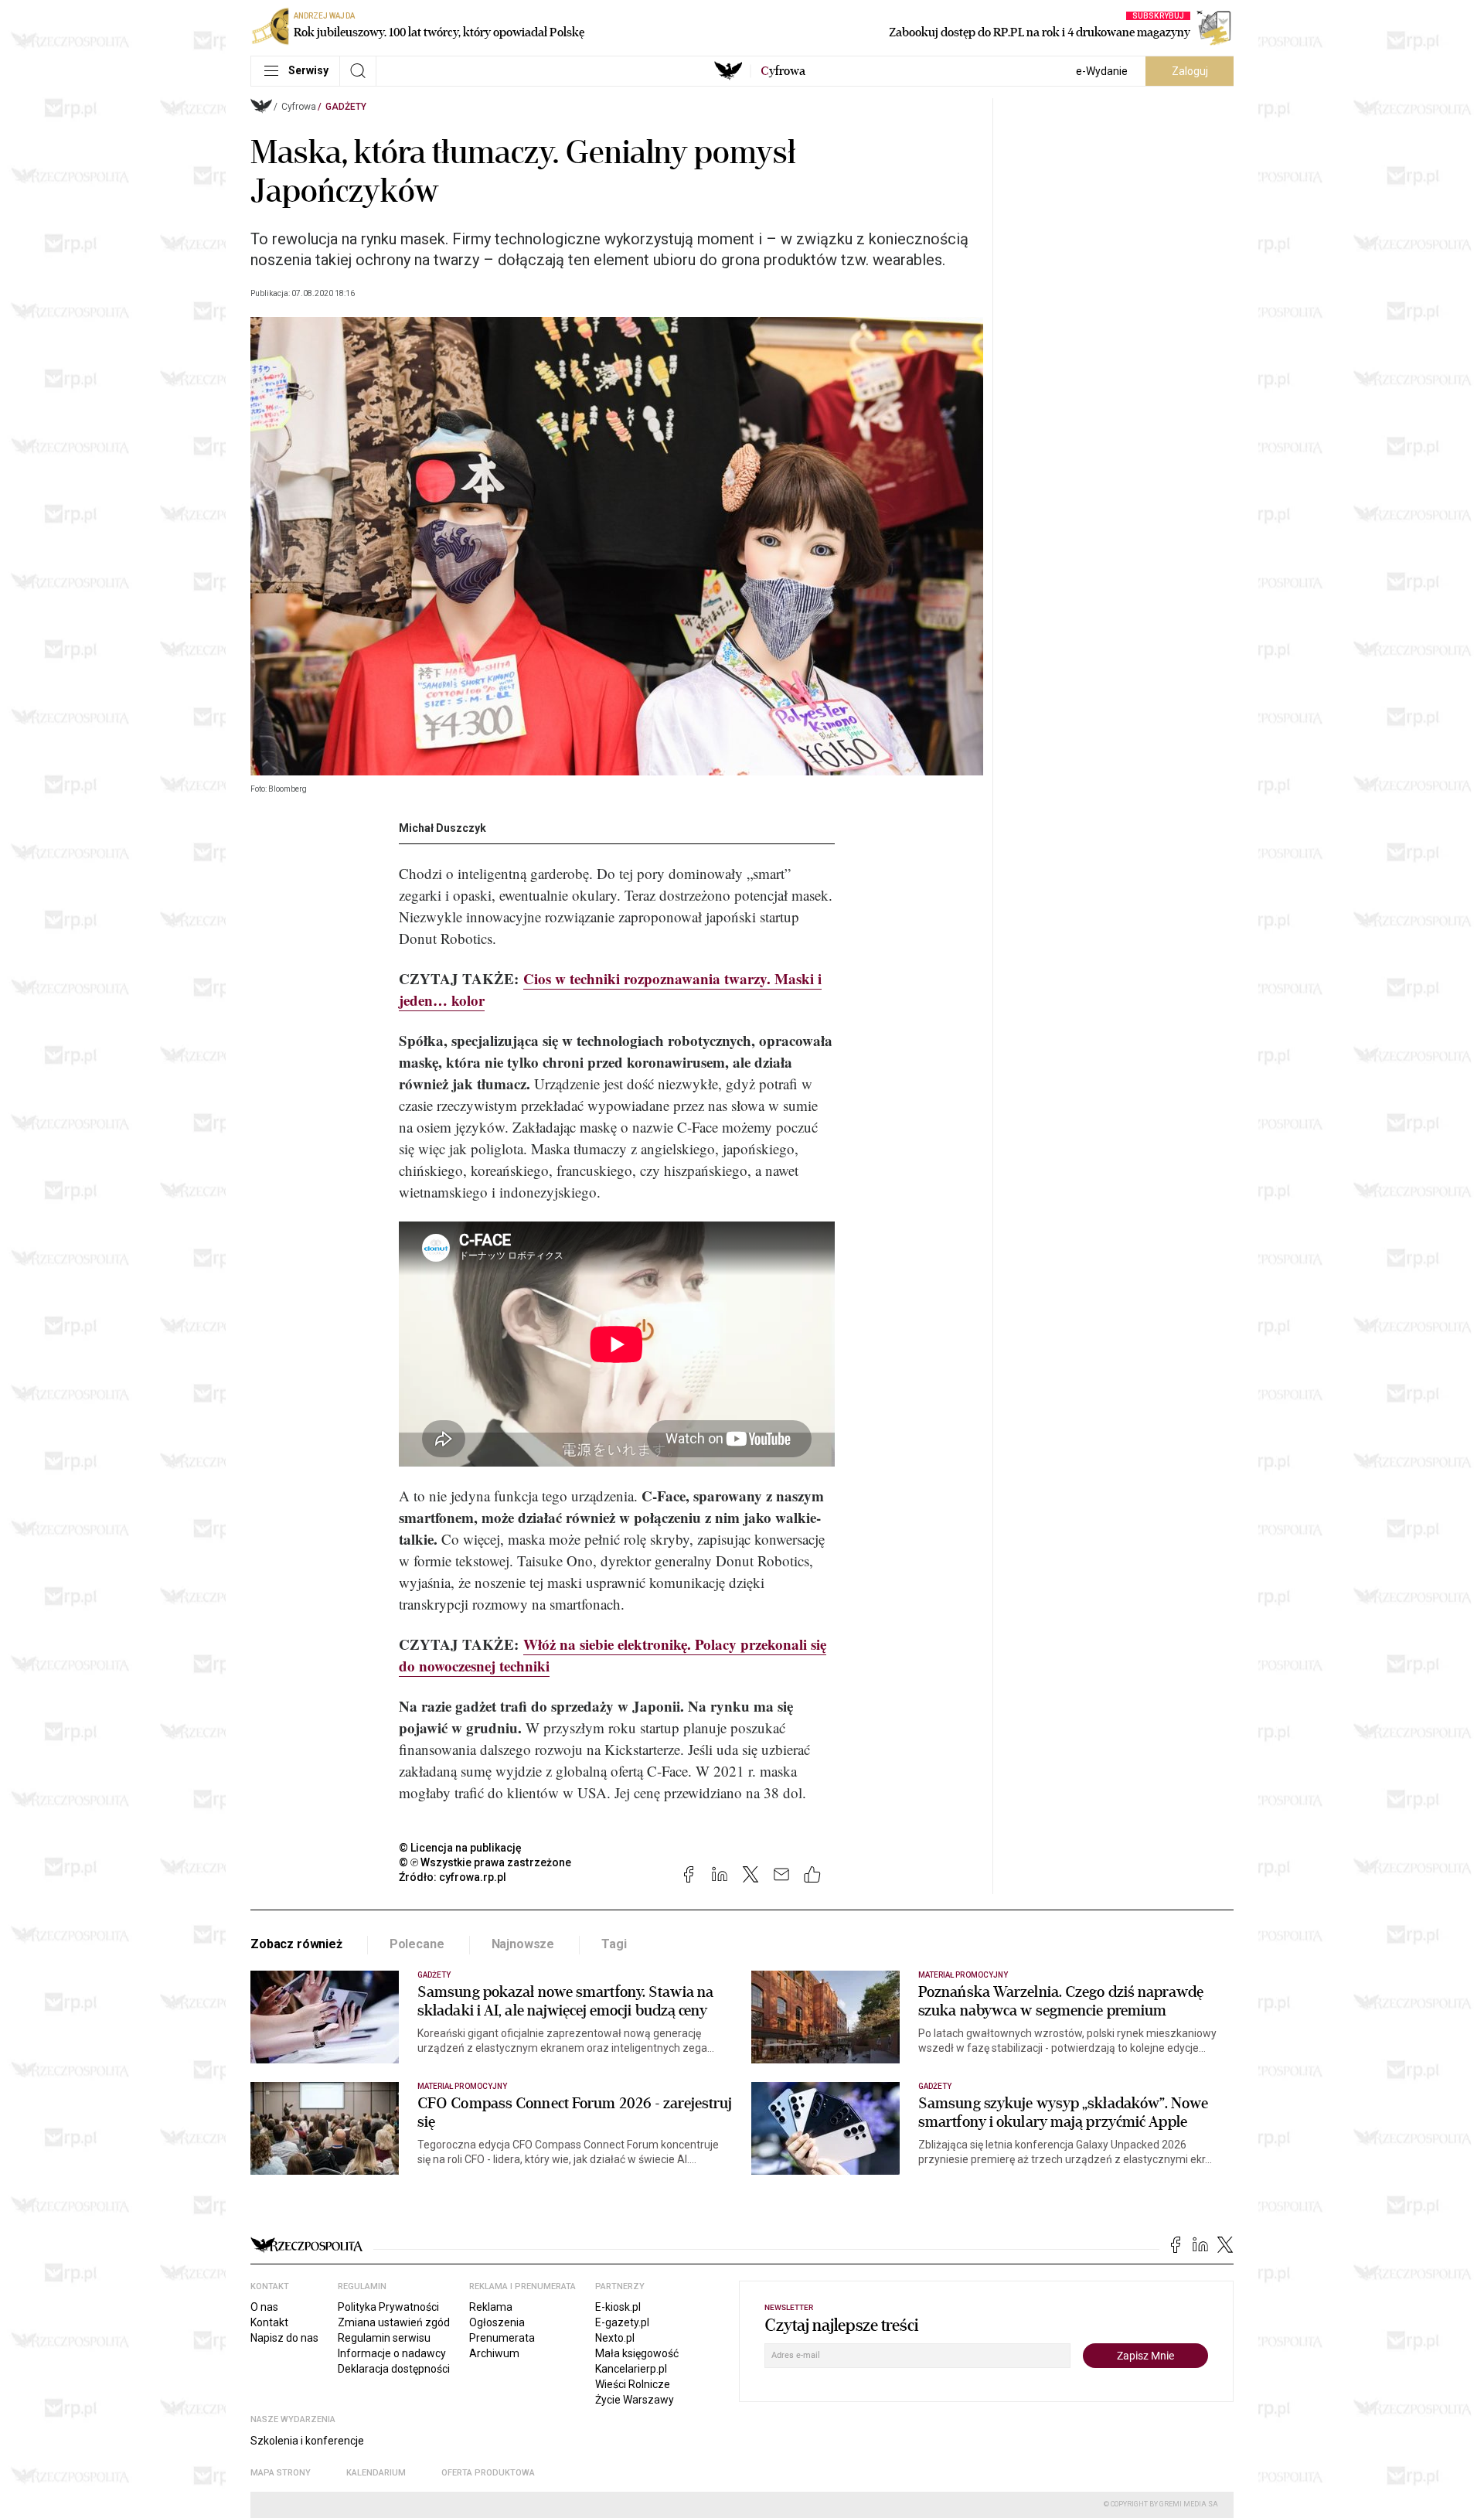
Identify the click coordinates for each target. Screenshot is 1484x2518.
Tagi (614, 1944)
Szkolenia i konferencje (307, 2441)
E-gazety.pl (622, 2322)
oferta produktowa (488, 2473)
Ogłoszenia (497, 2322)
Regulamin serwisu (384, 2338)
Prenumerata (502, 2338)
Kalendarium (376, 2473)
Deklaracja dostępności (394, 2369)
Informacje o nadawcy (392, 2353)
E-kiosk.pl (618, 2307)
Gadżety (346, 107)
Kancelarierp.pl (631, 2369)
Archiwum (494, 2353)
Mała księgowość (637, 2353)
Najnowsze (523, 1944)
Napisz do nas (284, 2338)
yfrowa (783, 71)
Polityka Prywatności (388, 2307)
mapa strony (281, 2473)
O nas (264, 2307)
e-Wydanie (1102, 71)
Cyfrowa (299, 107)
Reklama (491, 2307)
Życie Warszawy (635, 2400)
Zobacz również (296, 1944)
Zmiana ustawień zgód (394, 2322)
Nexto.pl (615, 2338)
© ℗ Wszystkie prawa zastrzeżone (485, 1862)
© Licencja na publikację (461, 1848)
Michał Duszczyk (442, 828)
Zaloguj (1190, 71)
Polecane (417, 1944)
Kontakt (269, 2322)
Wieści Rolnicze (633, 2384)
